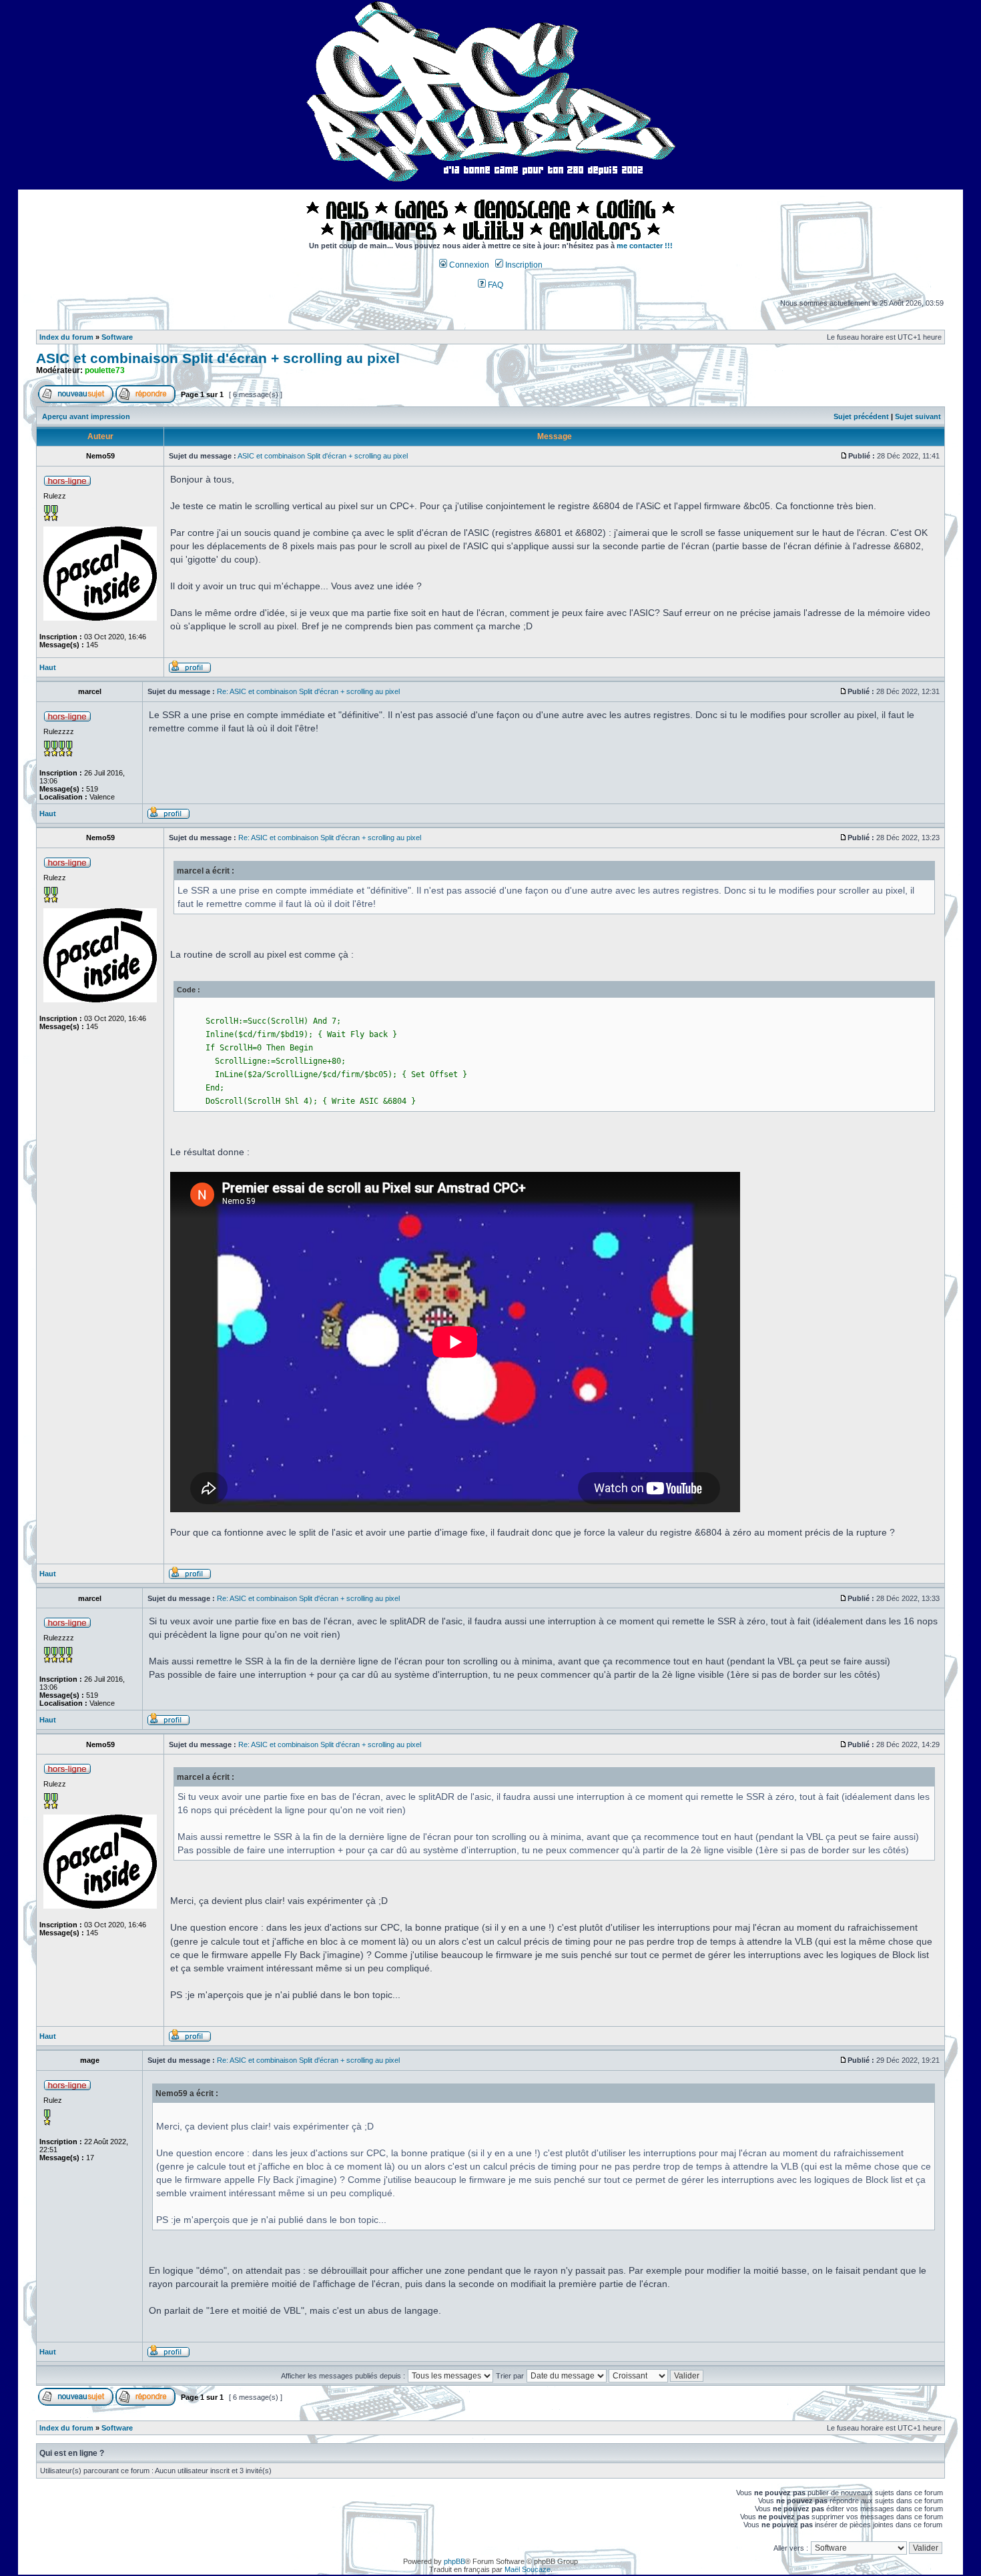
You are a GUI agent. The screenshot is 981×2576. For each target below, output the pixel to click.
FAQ (495, 285)
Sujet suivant (918, 416)
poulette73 (105, 370)
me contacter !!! (645, 246)
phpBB (454, 2561)
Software (117, 337)
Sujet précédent (861, 416)
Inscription (523, 265)
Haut (48, 667)
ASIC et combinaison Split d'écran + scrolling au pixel (218, 358)
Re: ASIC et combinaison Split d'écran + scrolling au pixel (308, 691)
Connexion (468, 265)
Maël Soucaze (528, 2569)
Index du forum (66, 337)
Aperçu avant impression (86, 416)
